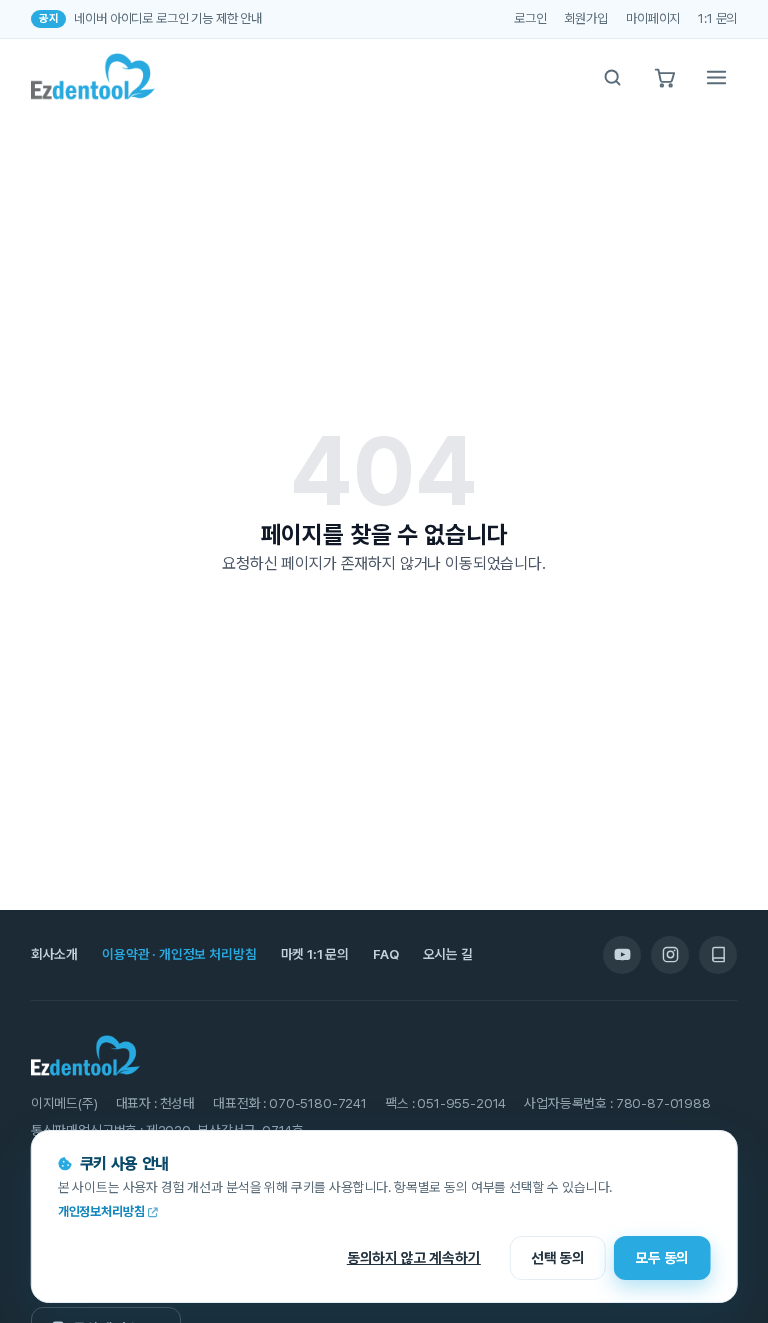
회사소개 (54, 954)
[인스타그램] (670, 955)
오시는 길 (448, 954)
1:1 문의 (717, 18)
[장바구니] (664, 77)
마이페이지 (653, 18)
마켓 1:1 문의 (315, 954)
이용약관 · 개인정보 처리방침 (179, 954)
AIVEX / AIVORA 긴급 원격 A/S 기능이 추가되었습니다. (213, 20)
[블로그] (718, 955)
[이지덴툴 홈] (93, 77)
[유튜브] (622, 955)
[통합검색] (612, 77)
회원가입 (586, 18)
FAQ (386, 954)
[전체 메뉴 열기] (716, 77)
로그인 (530, 18)
